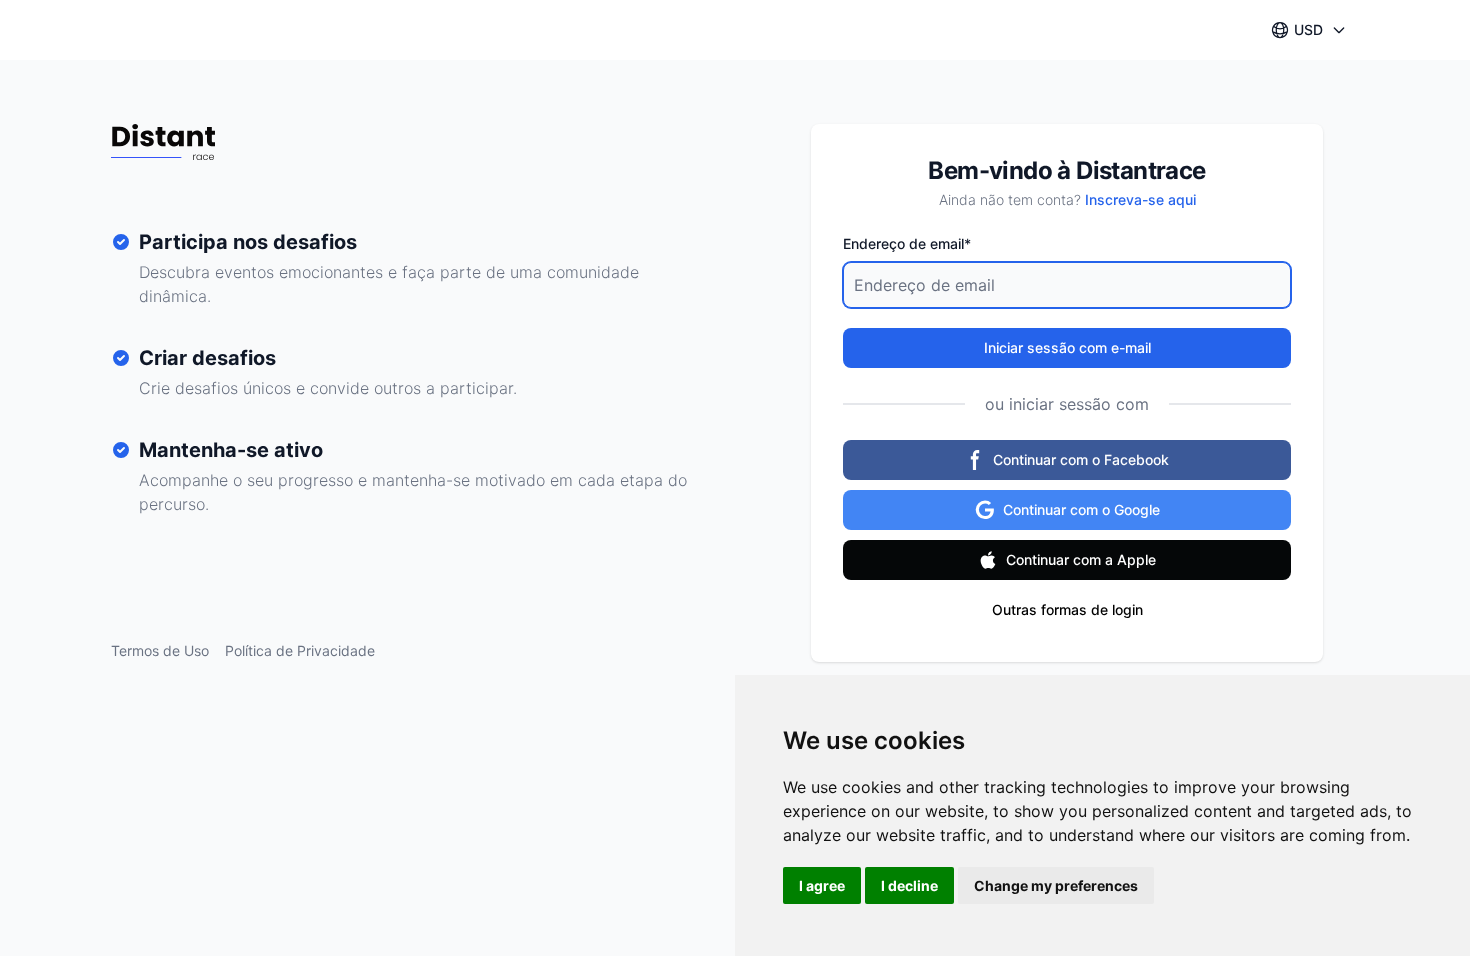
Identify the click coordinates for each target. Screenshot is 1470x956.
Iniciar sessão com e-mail (1067, 347)
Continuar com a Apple (1081, 559)
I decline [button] (909, 885)
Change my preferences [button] (1056, 885)
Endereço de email (907, 243)
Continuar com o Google (1081, 509)
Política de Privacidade (300, 650)
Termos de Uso (160, 650)
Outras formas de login (1067, 609)
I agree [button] (822, 885)
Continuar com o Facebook (1081, 459)
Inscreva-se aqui (1140, 199)
